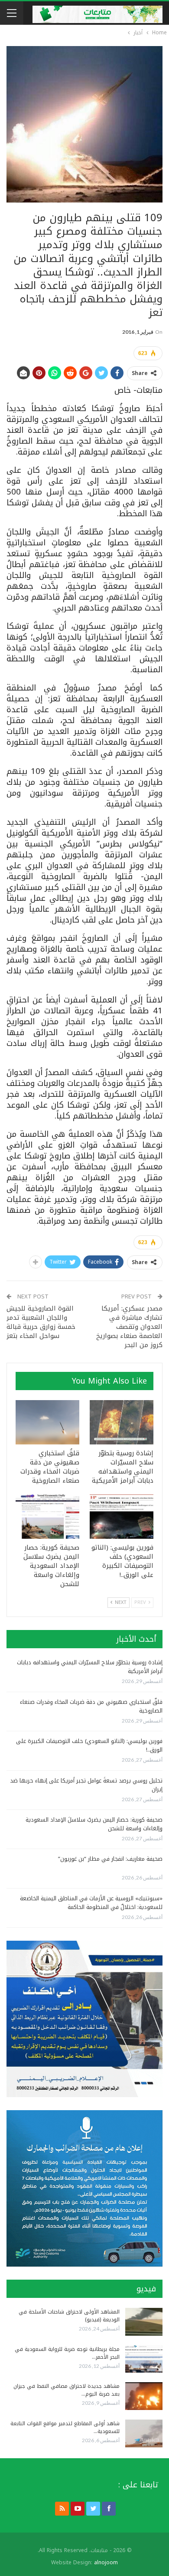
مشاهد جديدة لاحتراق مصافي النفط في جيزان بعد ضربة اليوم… (67, 2390)
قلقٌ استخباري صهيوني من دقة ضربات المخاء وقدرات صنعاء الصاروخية (91, 1706)
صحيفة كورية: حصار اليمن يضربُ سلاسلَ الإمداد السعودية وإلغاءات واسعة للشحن (94, 1824)
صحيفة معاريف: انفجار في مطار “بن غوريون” (110, 1859)
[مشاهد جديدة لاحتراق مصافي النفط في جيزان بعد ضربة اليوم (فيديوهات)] (144, 2396)
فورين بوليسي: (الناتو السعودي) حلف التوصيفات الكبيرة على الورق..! (89, 1745)
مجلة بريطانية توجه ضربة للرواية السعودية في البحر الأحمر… (67, 2353)
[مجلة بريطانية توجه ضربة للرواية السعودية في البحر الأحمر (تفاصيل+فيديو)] (144, 2359)
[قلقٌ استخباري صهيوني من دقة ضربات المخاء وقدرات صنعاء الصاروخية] (47, 1422)
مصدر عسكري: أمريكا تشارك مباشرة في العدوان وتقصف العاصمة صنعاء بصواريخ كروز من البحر (129, 1327)
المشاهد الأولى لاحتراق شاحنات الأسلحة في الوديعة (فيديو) (69, 2316)
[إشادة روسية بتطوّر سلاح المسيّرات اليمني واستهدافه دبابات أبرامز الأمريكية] (122, 1422)
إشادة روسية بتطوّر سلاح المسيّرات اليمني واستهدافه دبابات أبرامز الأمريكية (90, 1667)
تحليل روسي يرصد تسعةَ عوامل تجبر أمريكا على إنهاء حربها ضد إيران (86, 1785)
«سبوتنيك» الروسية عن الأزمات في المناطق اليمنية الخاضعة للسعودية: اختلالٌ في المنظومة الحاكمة (91, 1903)
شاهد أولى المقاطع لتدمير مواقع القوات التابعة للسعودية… (65, 2427)
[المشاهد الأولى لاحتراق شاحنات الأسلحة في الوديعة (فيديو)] (144, 2322)
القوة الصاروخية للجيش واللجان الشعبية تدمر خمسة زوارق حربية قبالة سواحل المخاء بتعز (41, 1322)
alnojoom (106, 2563)
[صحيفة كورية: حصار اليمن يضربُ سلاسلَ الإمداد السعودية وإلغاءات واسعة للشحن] (47, 1516)
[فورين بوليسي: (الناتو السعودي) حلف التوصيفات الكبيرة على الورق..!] (122, 1516)
